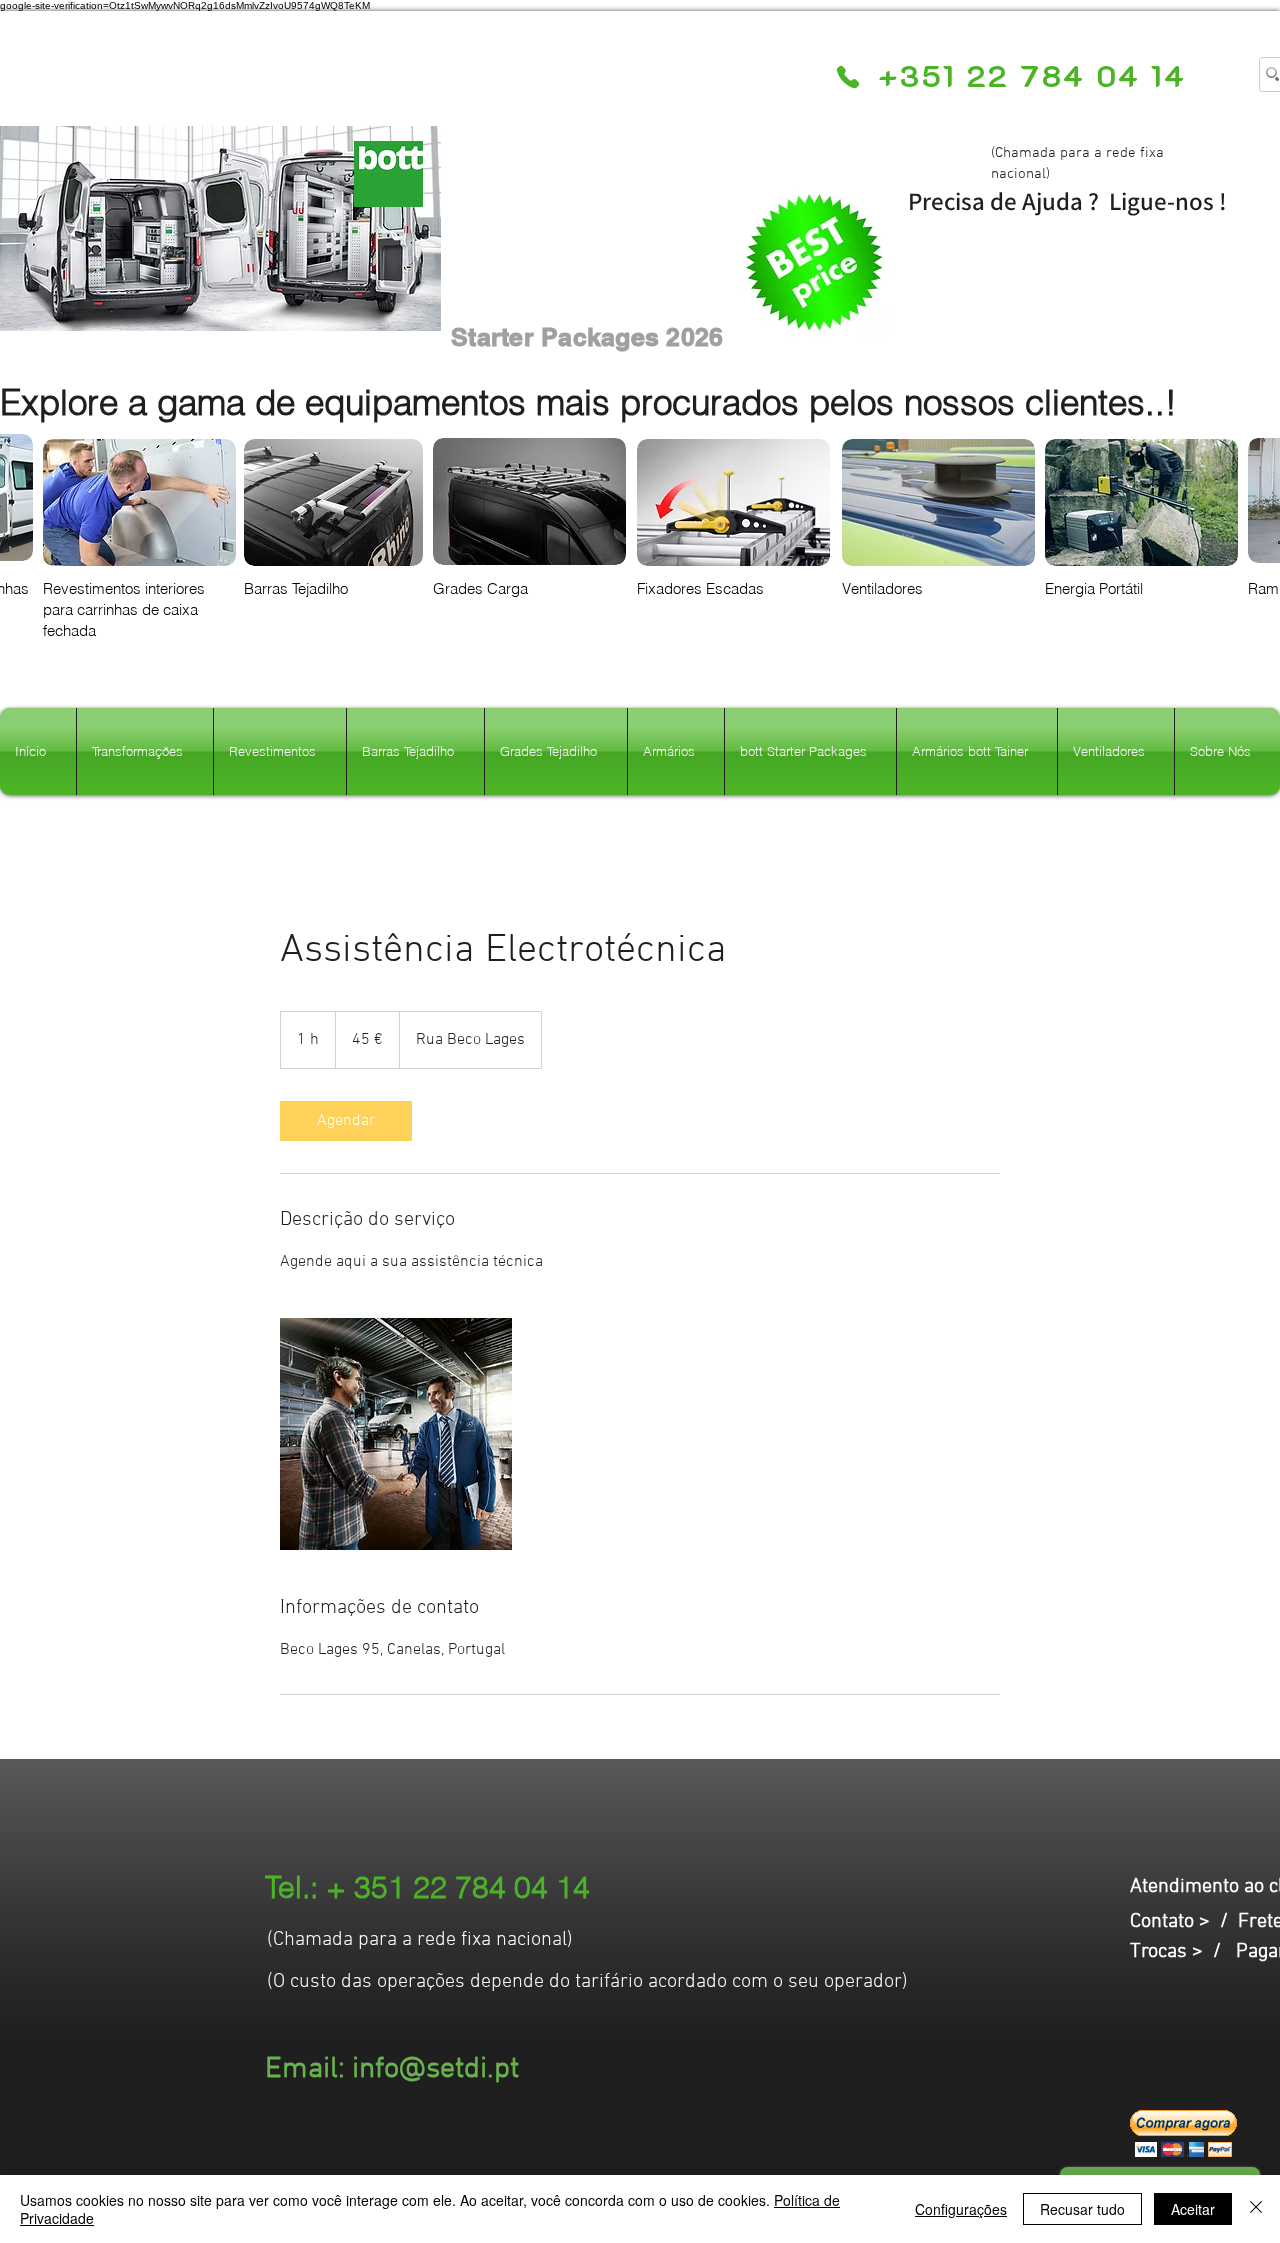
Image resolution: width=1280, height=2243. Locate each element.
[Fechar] (1256, 2209)
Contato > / (1184, 1922)
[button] (1183, 2133)
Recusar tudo (1082, 2209)
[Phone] (847, 77)
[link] (346, 1121)
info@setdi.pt (435, 2069)
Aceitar (1193, 2209)
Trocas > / (1183, 1952)
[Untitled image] (396, 1434)
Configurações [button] (961, 2209)
